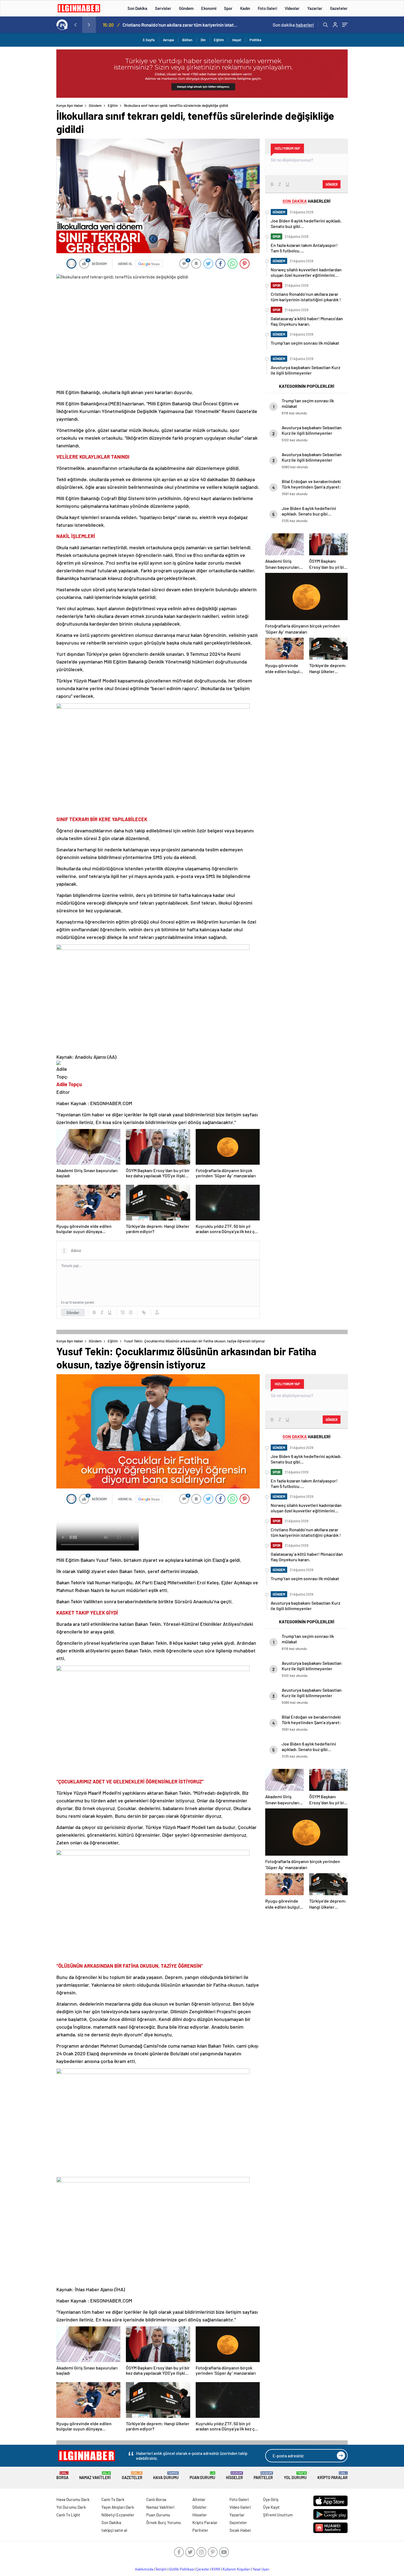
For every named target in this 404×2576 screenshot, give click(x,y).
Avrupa (168, 40)
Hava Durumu (166, 2476)
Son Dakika (137, 8)
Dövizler (200, 2507)
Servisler (163, 8)
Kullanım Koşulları (236, 2569)
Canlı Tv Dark (113, 2499)
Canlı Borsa (156, 2499)
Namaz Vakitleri (95, 2476)
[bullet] (131, 1312)
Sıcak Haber (240, 2530)
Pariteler (263, 2476)
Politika (255, 40)
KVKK (216, 2569)
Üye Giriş (271, 2499)
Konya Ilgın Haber (70, 105)
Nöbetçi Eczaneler (118, 2515)
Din (203, 40)
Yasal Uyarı (261, 2569)
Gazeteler (339, 8)
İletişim (161, 2569)
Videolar (292, 8)
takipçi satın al (114, 2530)
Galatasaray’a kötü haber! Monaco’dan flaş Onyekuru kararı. (180, 25)
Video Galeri (240, 2507)
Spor (228, 8)
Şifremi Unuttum (278, 2515)
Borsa (62, 2476)
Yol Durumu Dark (71, 2507)
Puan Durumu (202, 2476)
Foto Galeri (267, 8)
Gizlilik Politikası (182, 2569)
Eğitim (219, 40)
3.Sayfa (149, 40)
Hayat (237, 40)
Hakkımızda (144, 2569)
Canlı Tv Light (68, 2515)
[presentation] (75, 25)
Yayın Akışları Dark (118, 2507)
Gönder (73, 1312)
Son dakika (293, 25)
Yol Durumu (295, 2476)
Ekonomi (209, 8)
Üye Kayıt (271, 2507)
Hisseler (234, 2476)
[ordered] (123, 1312)
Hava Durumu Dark (73, 2499)
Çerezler (203, 2569)
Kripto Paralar (333, 2476)
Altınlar (199, 2499)
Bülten (187, 40)
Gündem (186, 8)
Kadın (245, 8)
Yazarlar (315, 8)
